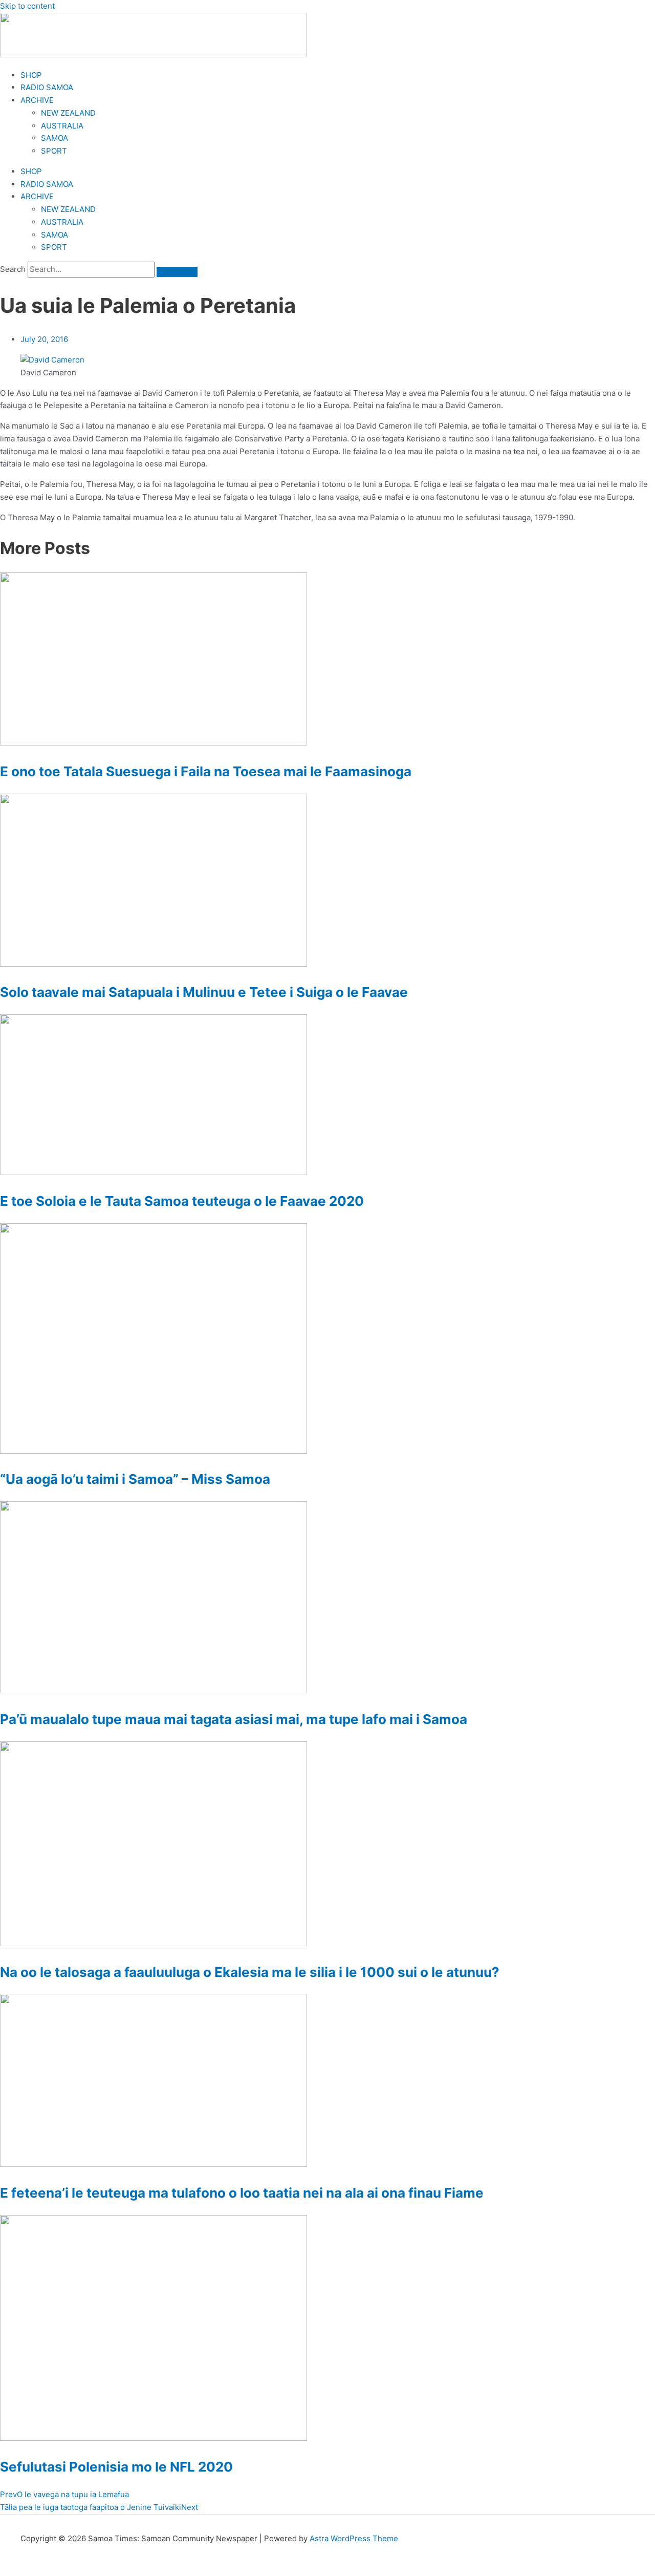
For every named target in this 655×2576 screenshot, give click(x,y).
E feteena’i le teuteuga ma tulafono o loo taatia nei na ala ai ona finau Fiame (242, 2193)
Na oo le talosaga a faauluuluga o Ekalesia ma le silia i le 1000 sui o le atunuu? (250, 1972)
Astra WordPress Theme (354, 2538)
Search (13, 269)
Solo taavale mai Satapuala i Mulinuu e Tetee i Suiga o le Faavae (204, 992)
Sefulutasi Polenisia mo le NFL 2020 (116, 2467)
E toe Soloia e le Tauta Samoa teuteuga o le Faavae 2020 (182, 1201)
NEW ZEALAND (68, 113)
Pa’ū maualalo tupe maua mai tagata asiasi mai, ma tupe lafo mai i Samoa (234, 1719)
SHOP (31, 75)
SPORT (54, 151)
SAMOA (54, 138)
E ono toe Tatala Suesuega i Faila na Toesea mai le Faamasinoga (206, 771)
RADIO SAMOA (47, 87)
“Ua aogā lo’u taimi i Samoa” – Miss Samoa (135, 1479)
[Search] (177, 272)
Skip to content (27, 6)
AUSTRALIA (62, 126)
